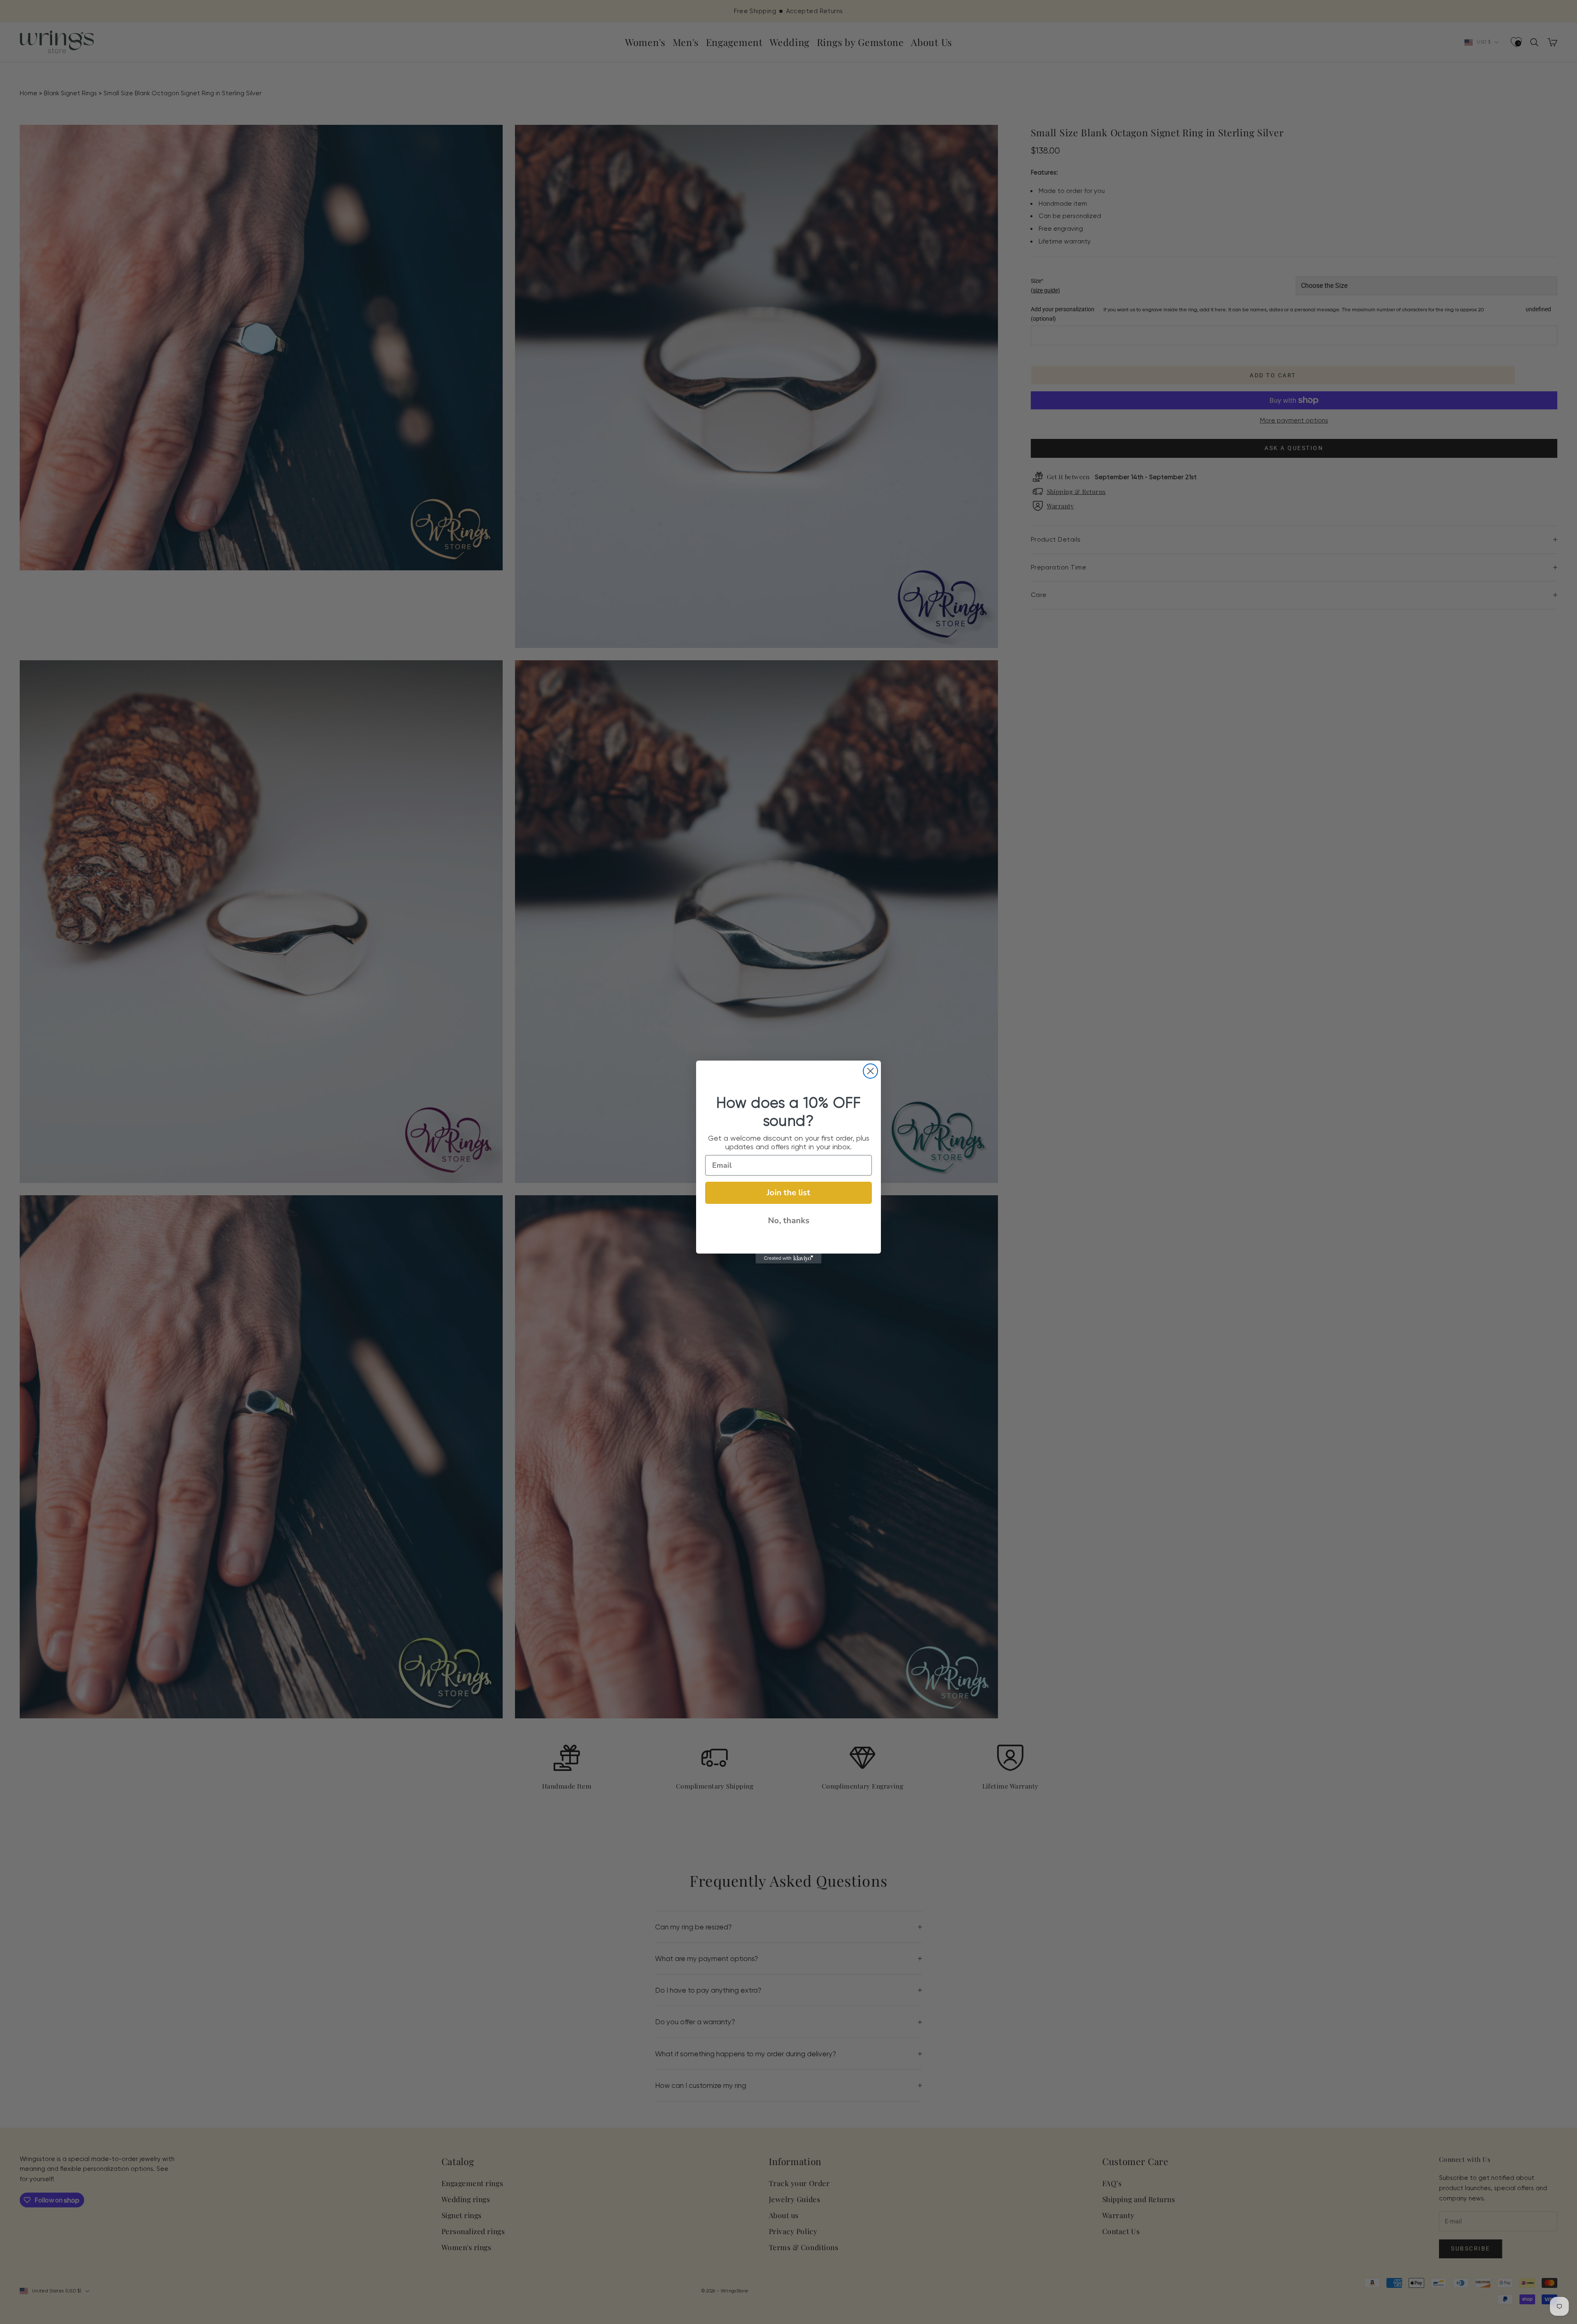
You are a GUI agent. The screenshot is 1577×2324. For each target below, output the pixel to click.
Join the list (788, 1193)
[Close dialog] (870, 1071)
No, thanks (789, 1221)
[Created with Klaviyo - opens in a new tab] (788, 1258)
